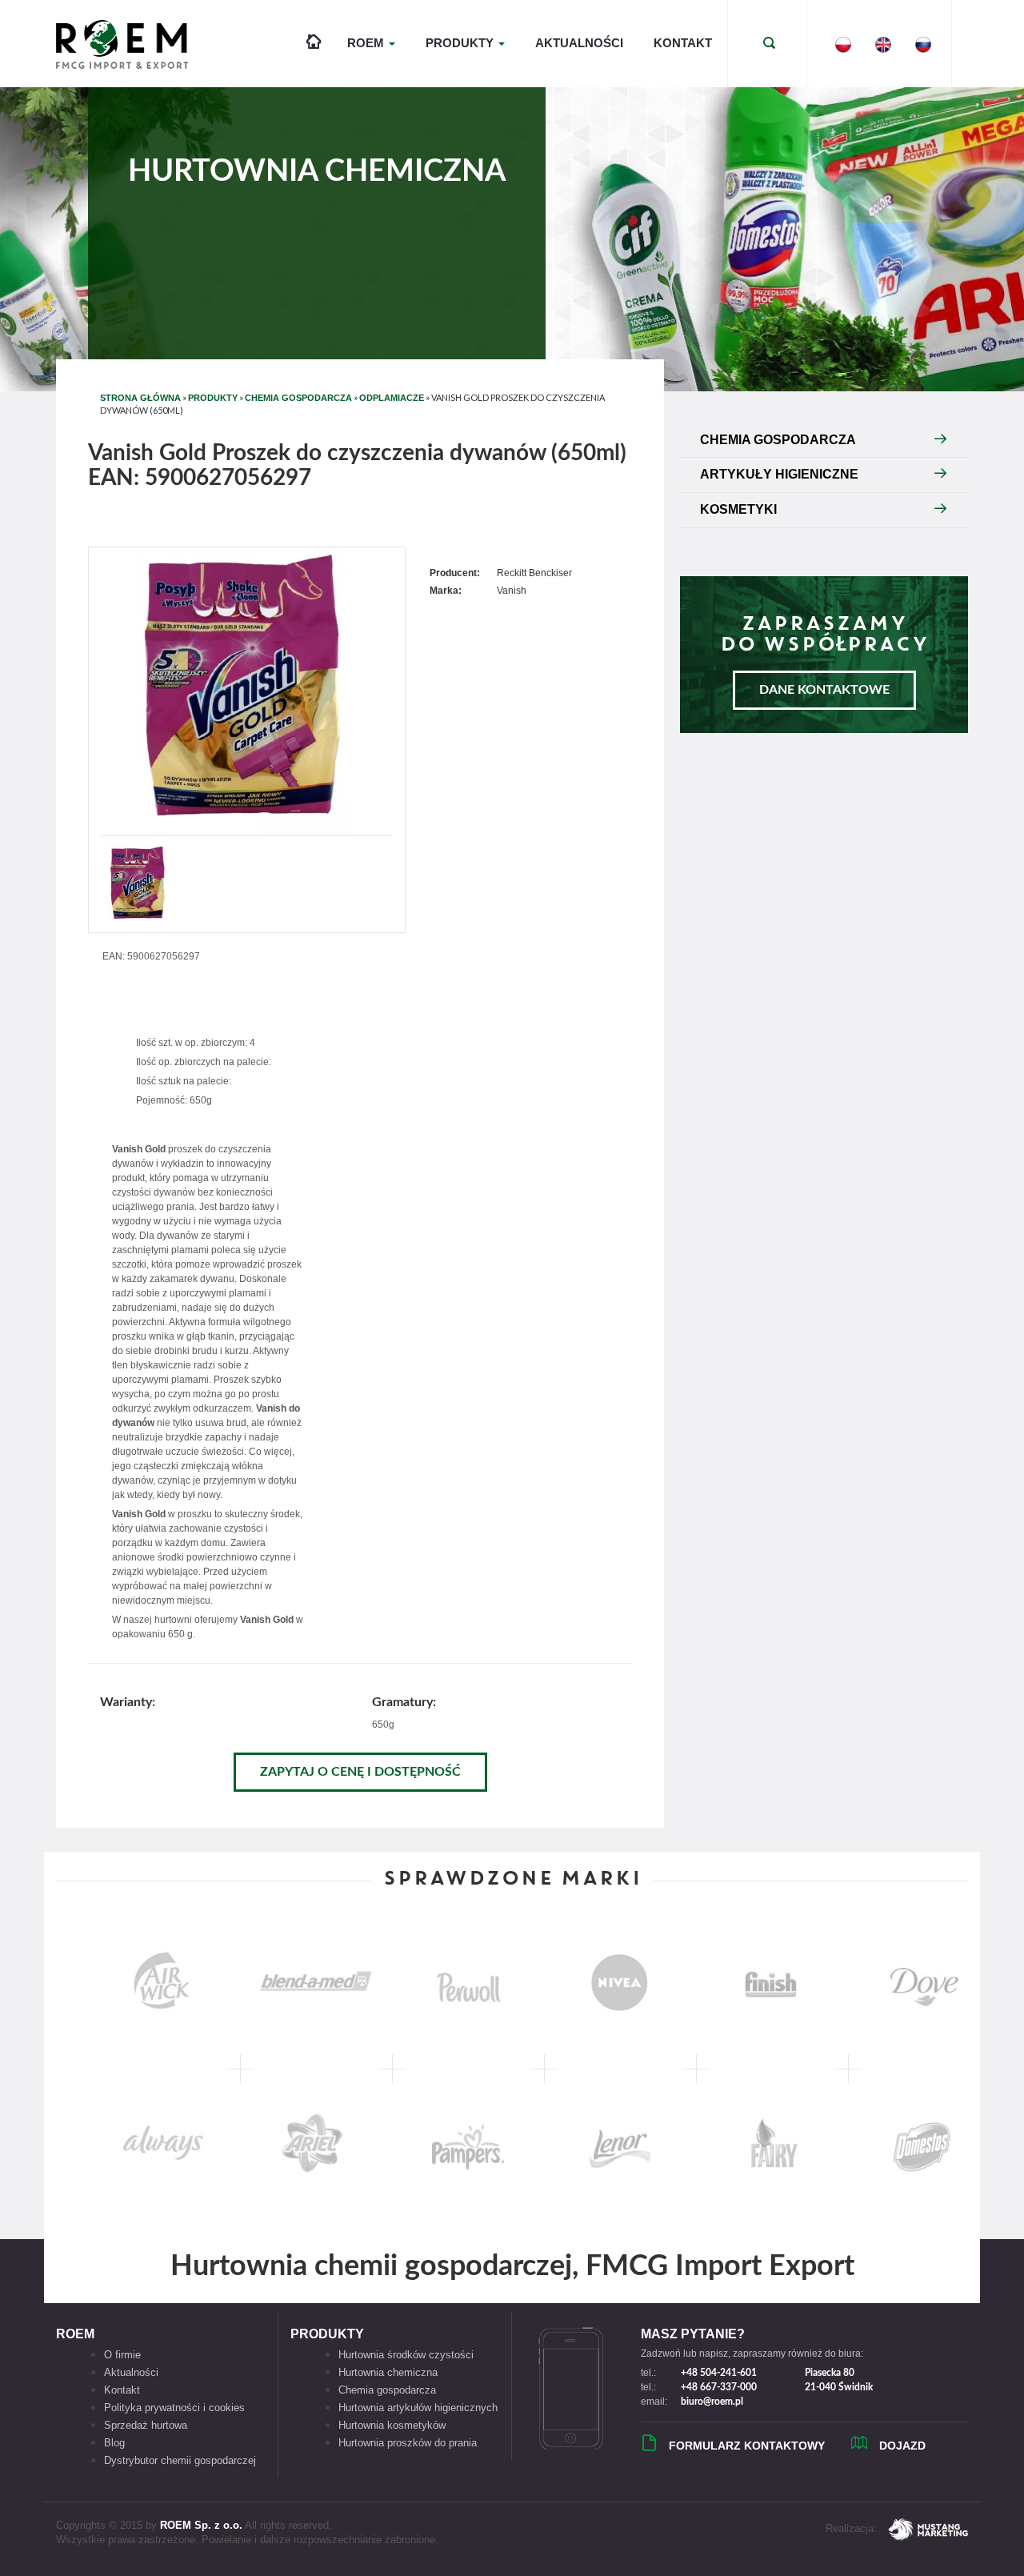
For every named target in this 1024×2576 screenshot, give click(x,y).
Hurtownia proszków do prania (408, 2443)
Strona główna (140, 398)
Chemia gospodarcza (387, 2390)
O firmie (122, 2355)
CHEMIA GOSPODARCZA (298, 398)
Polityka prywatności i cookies (174, 2408)
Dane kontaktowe (824, 690)
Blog (114, 2443)
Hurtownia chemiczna (388, 2372)
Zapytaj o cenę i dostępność (360, 1772)
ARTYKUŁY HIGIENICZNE (779, 474)
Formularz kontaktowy (747, 2446)
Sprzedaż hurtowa (146, 2425)
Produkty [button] (461, 43)
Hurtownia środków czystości (406, 2355)
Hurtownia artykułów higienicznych (418, 2408)
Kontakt (683, 43)
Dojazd (902, 2446)
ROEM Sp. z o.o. (201, 2525)
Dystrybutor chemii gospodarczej (180, 2460)
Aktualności (579, 43)
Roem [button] (367, 43)
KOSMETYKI (738, 509)
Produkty (213, 398)
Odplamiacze (392, 398)
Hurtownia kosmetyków (392, 2425)
